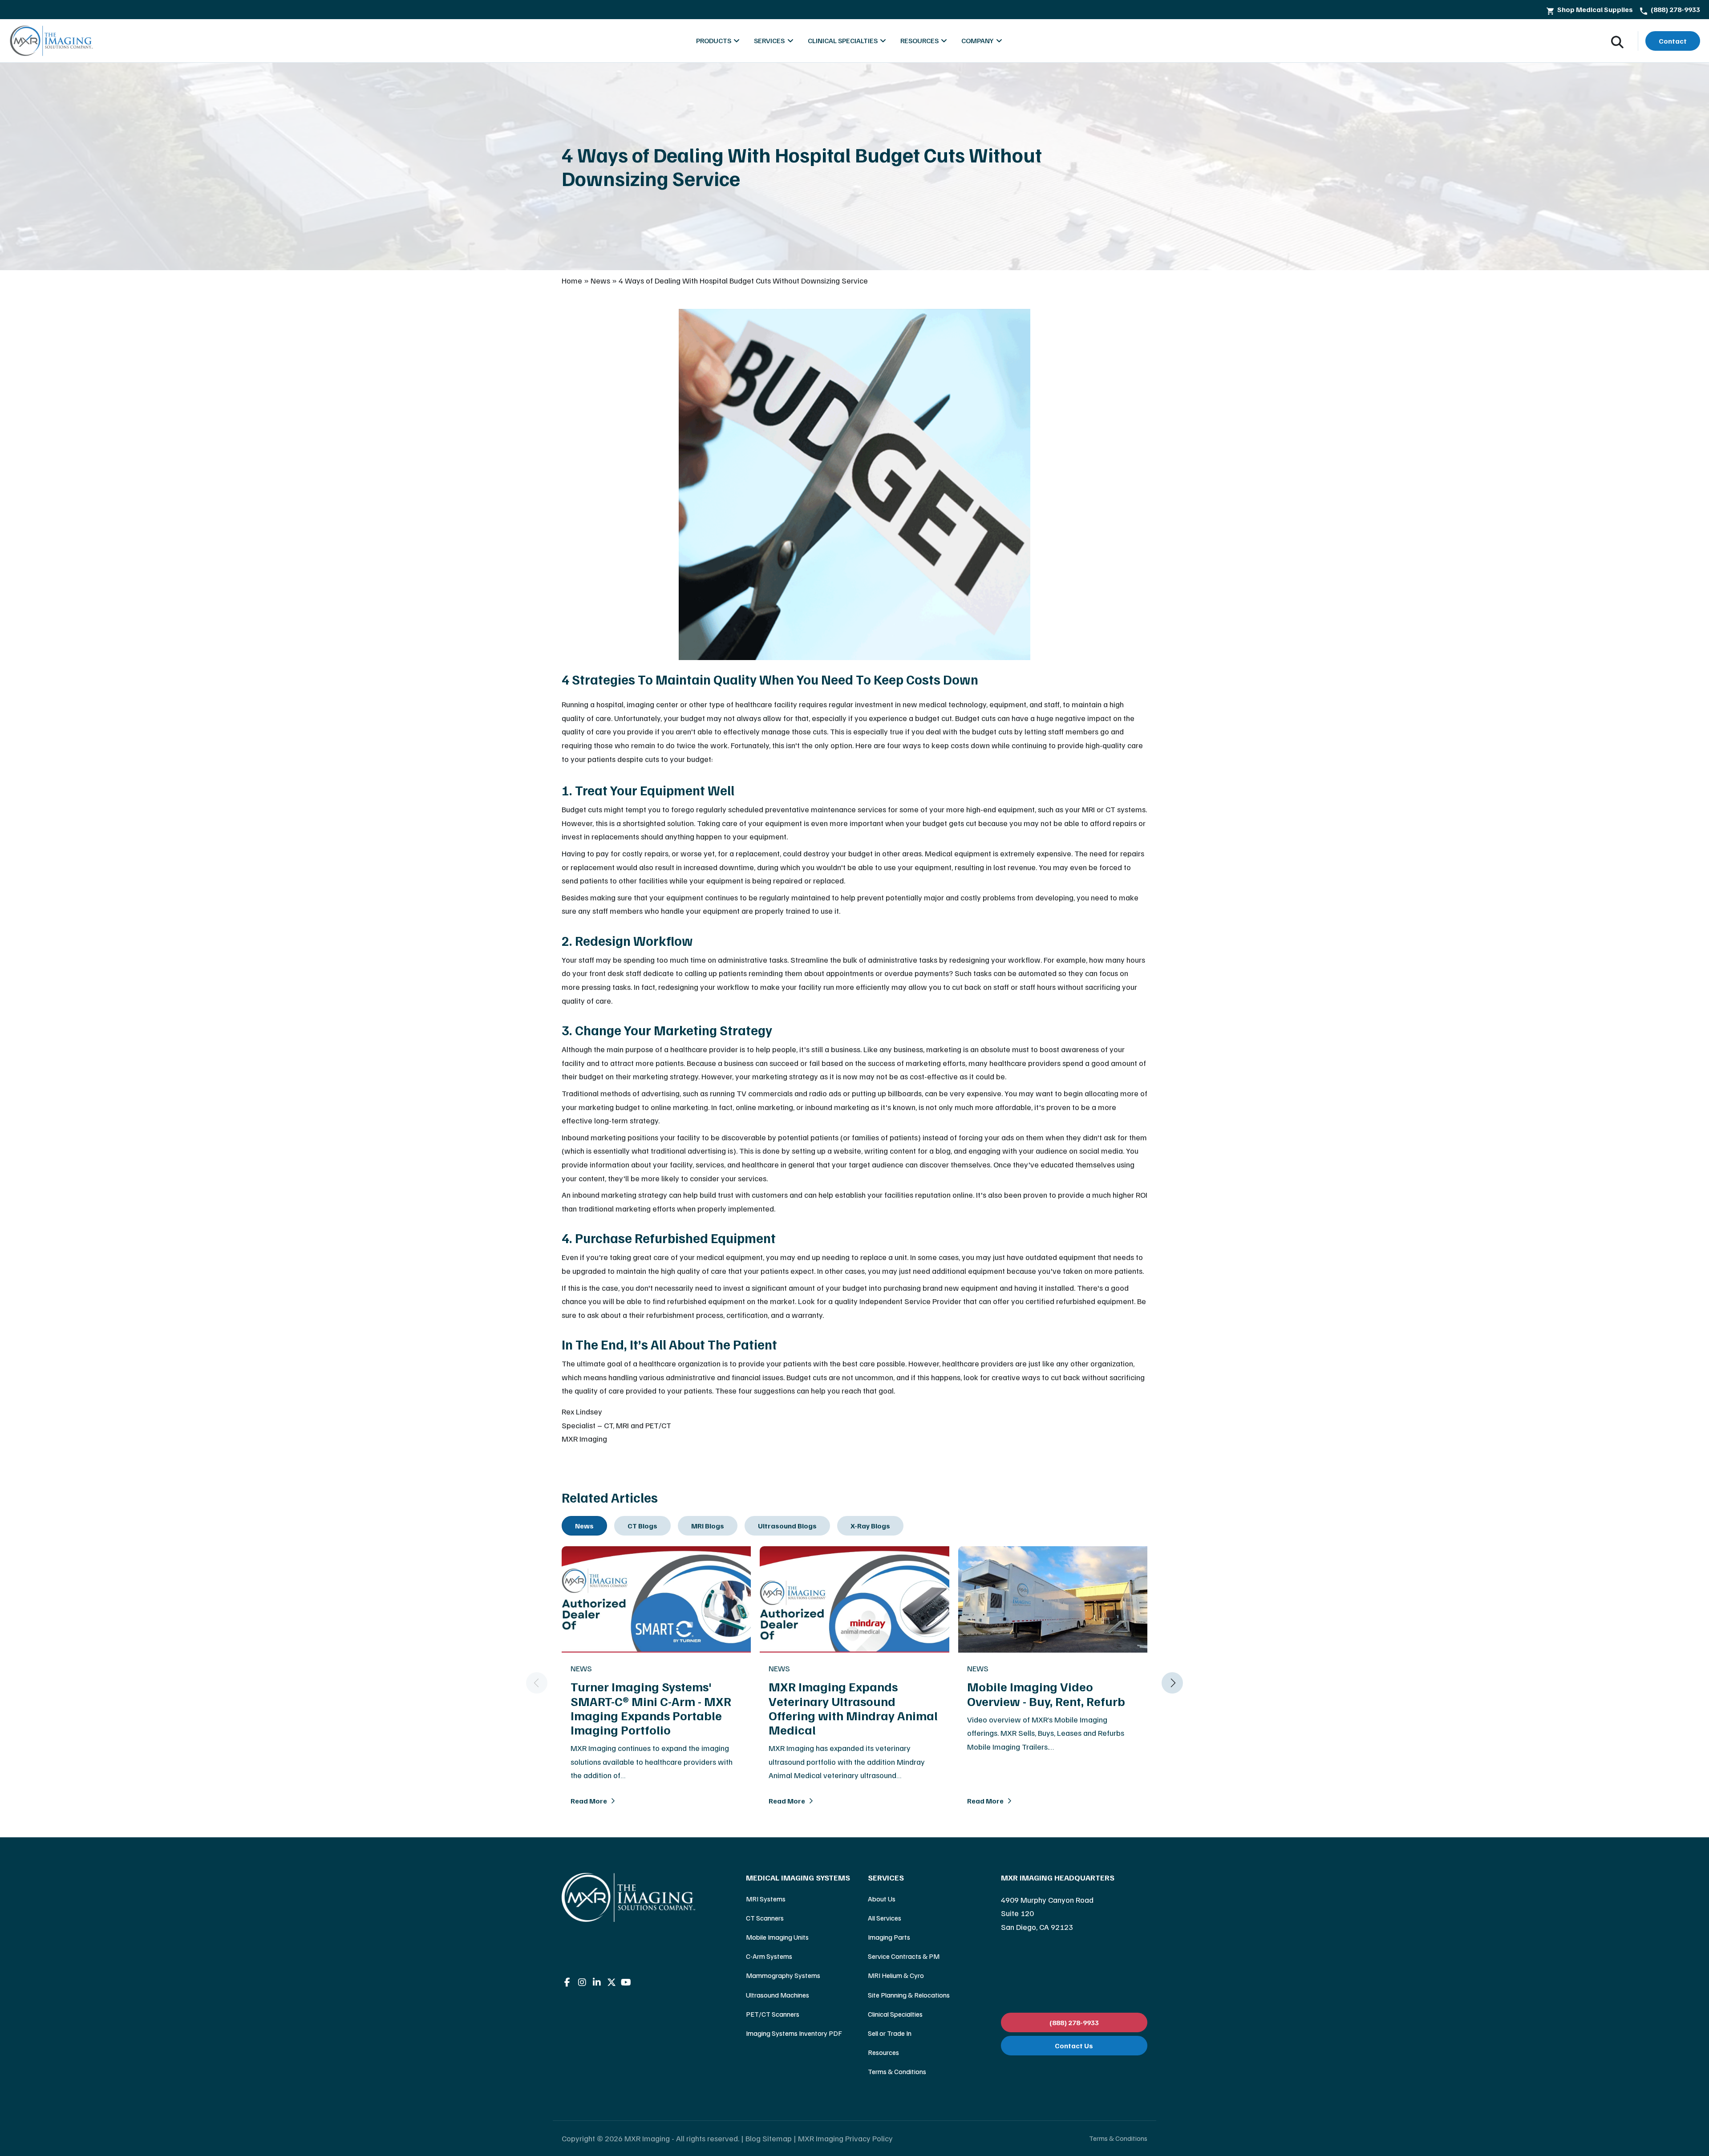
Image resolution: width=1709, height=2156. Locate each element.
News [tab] (584, 1526)
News (600, 280)
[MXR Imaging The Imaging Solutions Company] (52, 41)
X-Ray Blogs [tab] (870, 1526)
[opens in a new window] (567, 1982)
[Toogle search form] (1617, 41)
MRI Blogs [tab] (708, 1526)
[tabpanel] (854, 1683)
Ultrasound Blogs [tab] (787, 1526)
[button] (537, 1683)
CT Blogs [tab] (642, 1526)
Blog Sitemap (769, 2138)
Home (572, 280)
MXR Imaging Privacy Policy (845, 2138)
